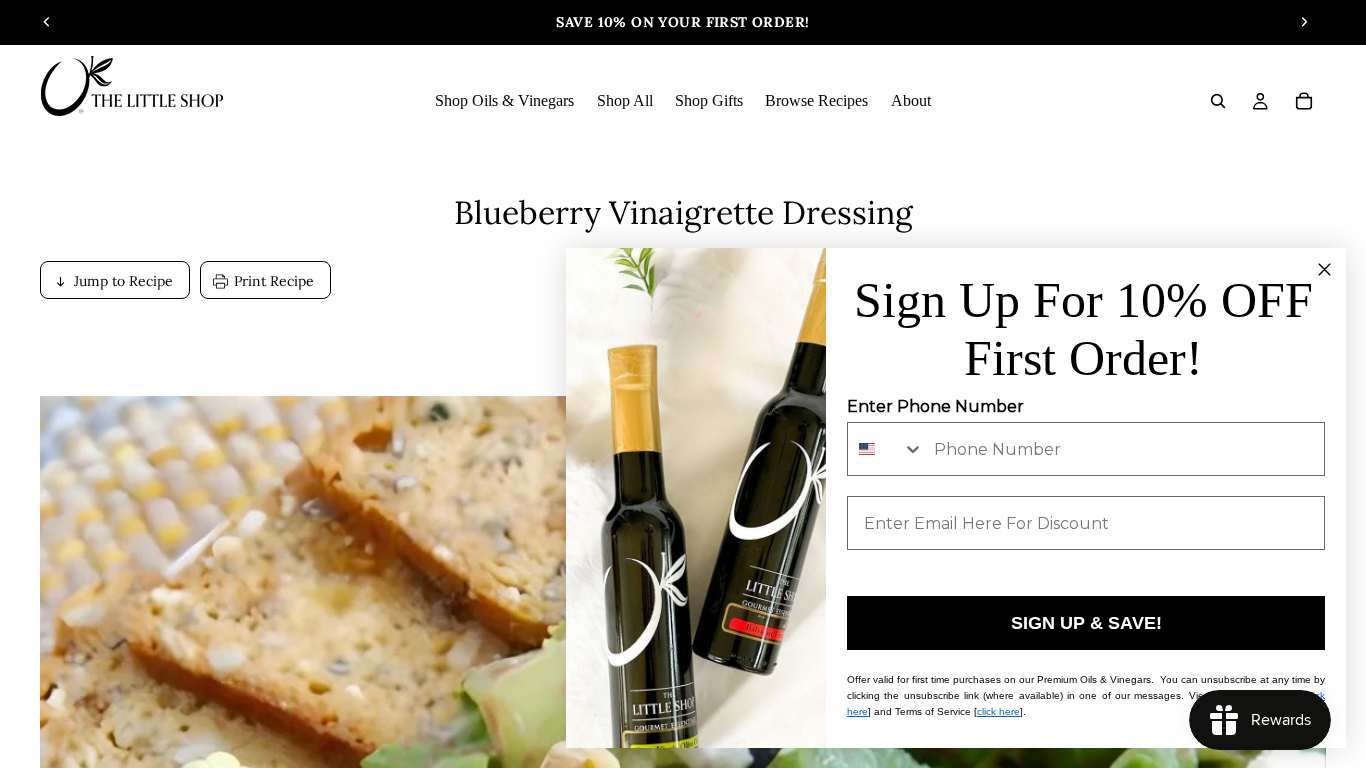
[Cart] (1304, 101)
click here (998, 711)
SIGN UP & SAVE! (1086, 623)
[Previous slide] (47, 22)
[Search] (1218, 101)
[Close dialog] (1324, 269)
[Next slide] (1304, 22)
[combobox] (886, 449)
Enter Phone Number (935, 406)
